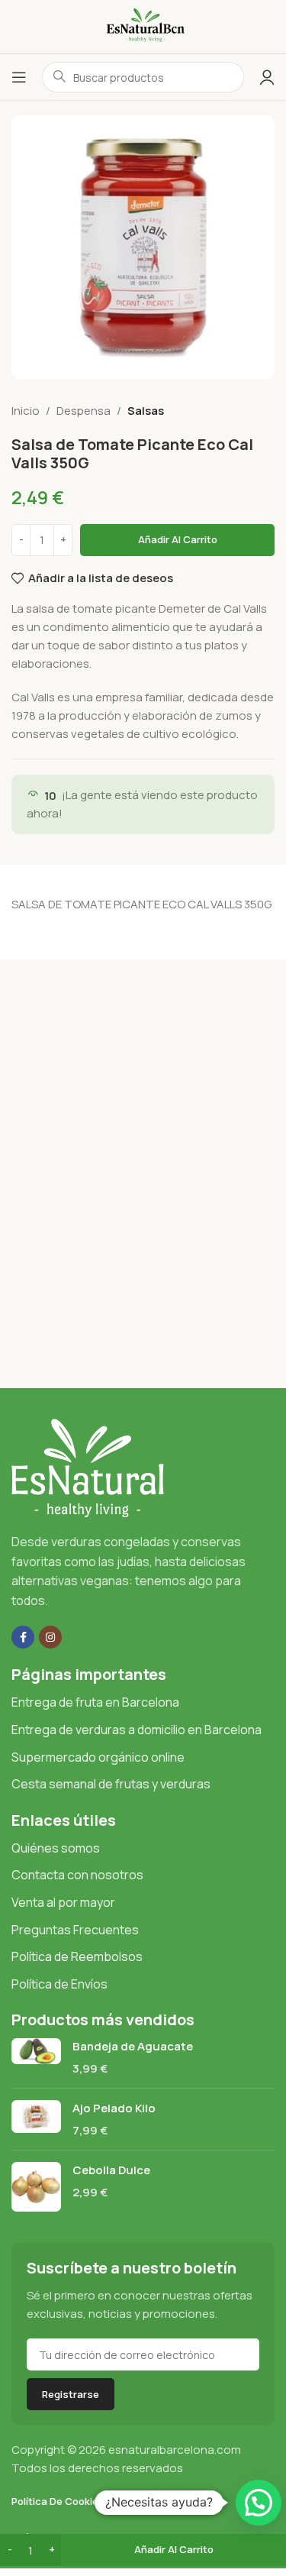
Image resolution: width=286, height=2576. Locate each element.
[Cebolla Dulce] (36, 2187)
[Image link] (88, 1467)
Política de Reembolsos (77, 1956)
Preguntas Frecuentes (75, 1930)
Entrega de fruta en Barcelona (95, 1702)
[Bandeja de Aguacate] (36, 2057)
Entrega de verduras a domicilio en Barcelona (137, 1730)
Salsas (146, 411)
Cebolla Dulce (111, 2170)
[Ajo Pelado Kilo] (36, 2119)
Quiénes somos (56, 1848)
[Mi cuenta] (267, 77)
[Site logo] (143, 26)
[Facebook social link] (23, 1637)
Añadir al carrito (178, 539)
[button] (259, 2503)
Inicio (26, 411)
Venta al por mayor (63, 1902)
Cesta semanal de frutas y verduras (111, 1784)
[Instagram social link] (50, 1637)
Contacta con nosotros (77, 1875)
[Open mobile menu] (19, 77)
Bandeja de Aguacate (133, 2046)
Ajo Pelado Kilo (114, 2108)
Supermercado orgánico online (98, 1757)
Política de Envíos (59, 1984)
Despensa (84, 411)
